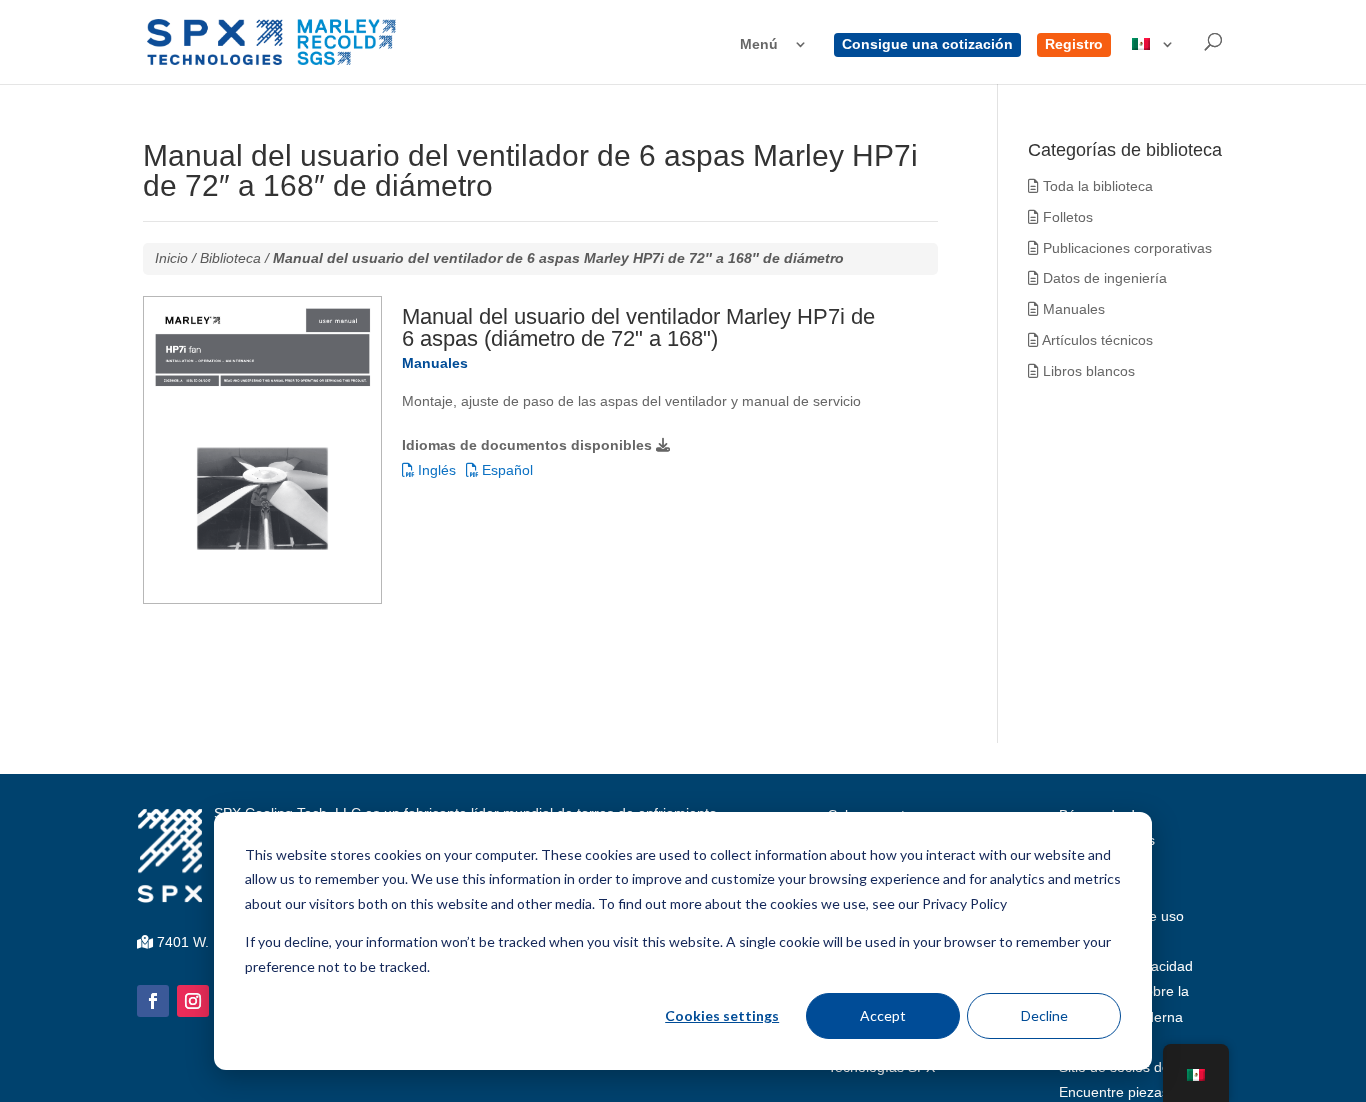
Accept (883, 1015)
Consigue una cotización (927, 44)
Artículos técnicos (1096, 340)
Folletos (1066, 217)
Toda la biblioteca (1096, 186)
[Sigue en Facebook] (153, 1001)
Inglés (435, 470)
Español (505, 470)
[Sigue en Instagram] (193, 1001)
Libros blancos (1087, 371)
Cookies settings (722, 1015)
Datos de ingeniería (1103, 278)
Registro (1074, 44)
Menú (759, 44)
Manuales (1072, 309)
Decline (1044, 1015)
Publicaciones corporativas (1125, 248)
